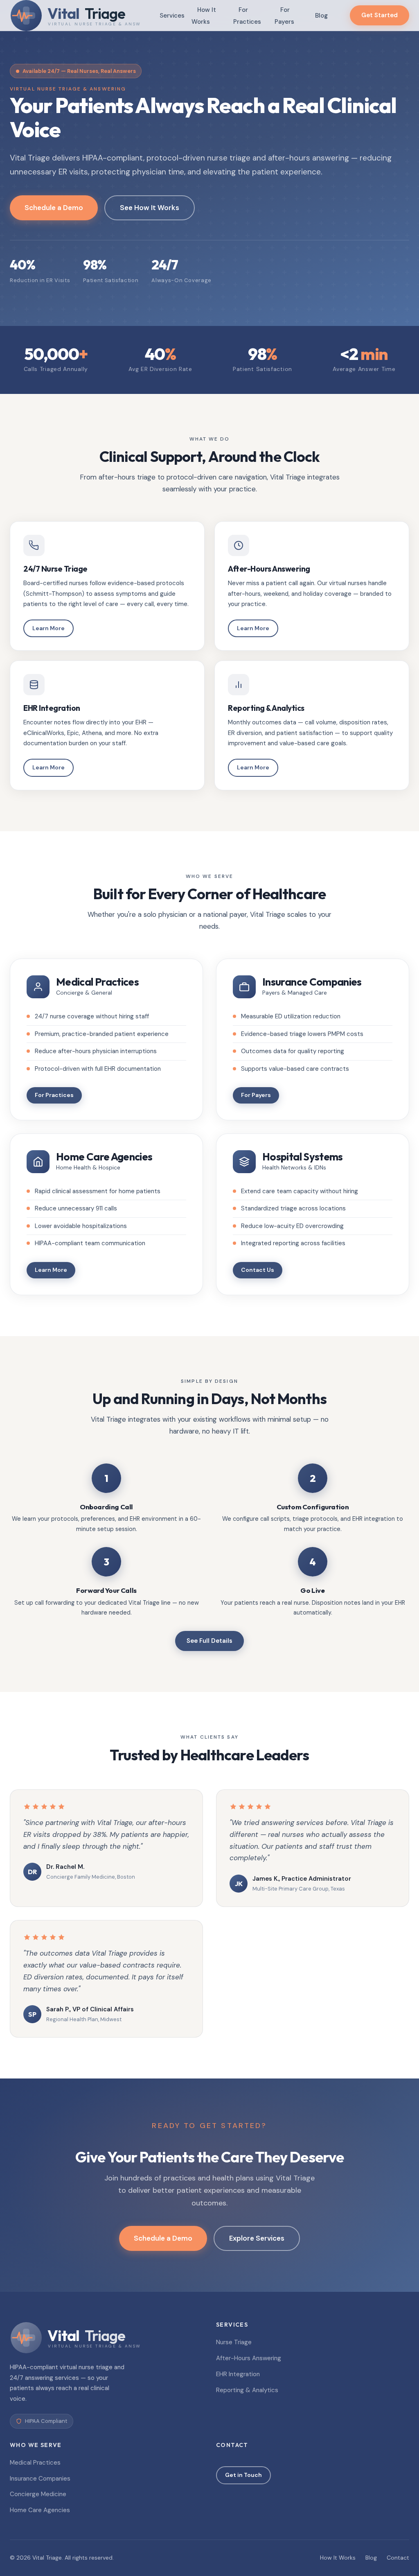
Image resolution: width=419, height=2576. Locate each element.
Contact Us (258, 1270)
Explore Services (257, 2238)
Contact (398, 2558)
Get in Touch (243, 2475)
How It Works (204, 16)
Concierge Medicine (38, 2494)
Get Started (380, 15)
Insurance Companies (40, 2479)
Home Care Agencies (40, 2510)
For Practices (247, 16)
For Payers (284, 16)
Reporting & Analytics (247, 2390)
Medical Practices (35, 2463)
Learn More (48, 628)
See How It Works (150, 208)
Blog (321, 16)
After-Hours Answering (249, 2358)
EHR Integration (238, 2374)
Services (172, 16)
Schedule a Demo (54, 208)
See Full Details (209, 1641)
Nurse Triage (234, 2342)
